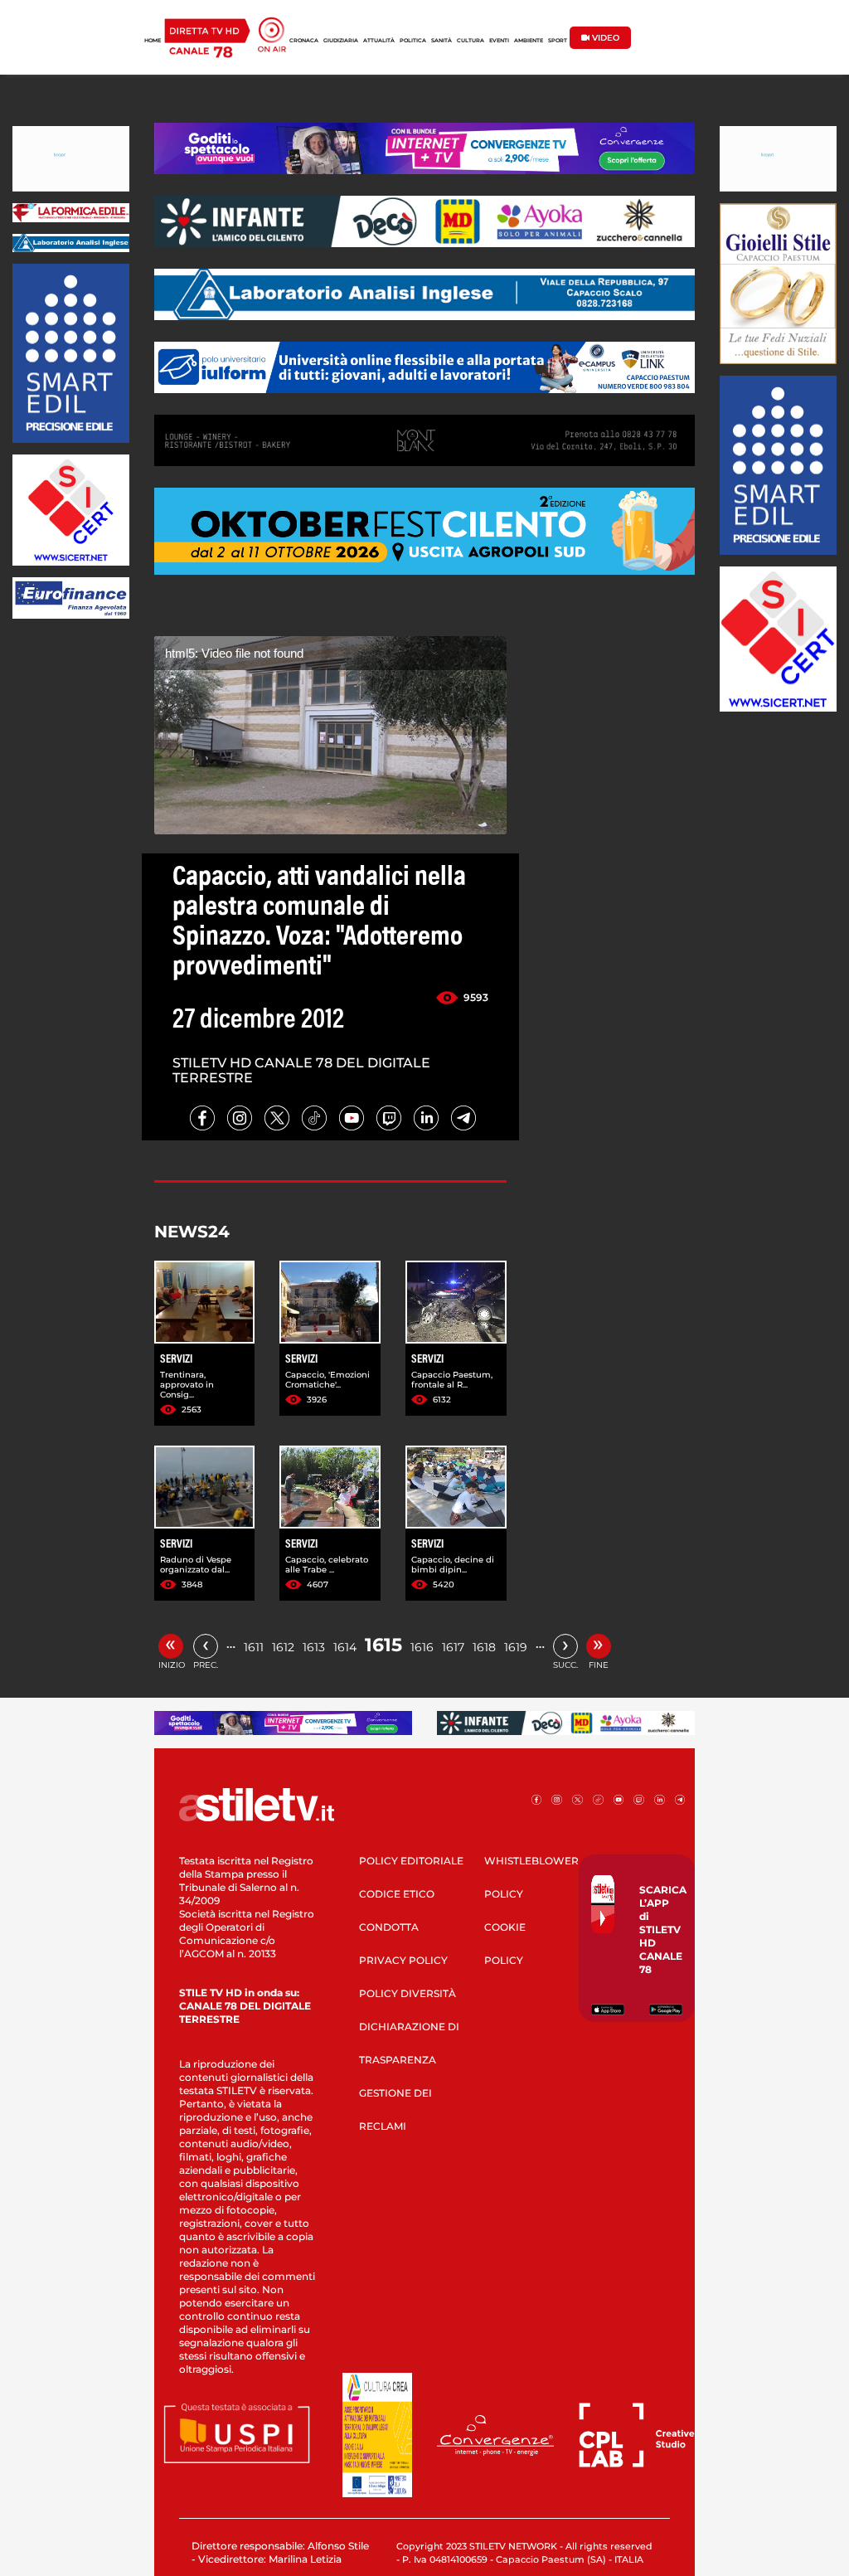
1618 (484, 1647)
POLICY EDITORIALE (411, 1861)
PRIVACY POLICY (403, 1960)
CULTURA (471, 41)
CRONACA (304, 41)
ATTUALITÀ (379, 41)
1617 (453, 1647)
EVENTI (499, 41)
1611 (254, 1647)
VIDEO (604, 38)
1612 (283, 1647)
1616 (422, 1647)
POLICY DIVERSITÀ (408, 1993)
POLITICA (413, 41)
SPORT (558, 41)
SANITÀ (441, 41)
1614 (345, 1647)
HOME (153, 41)
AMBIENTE (529, 41)
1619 (516, 1647)
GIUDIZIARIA (341, 41)
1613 (314, 1647)
